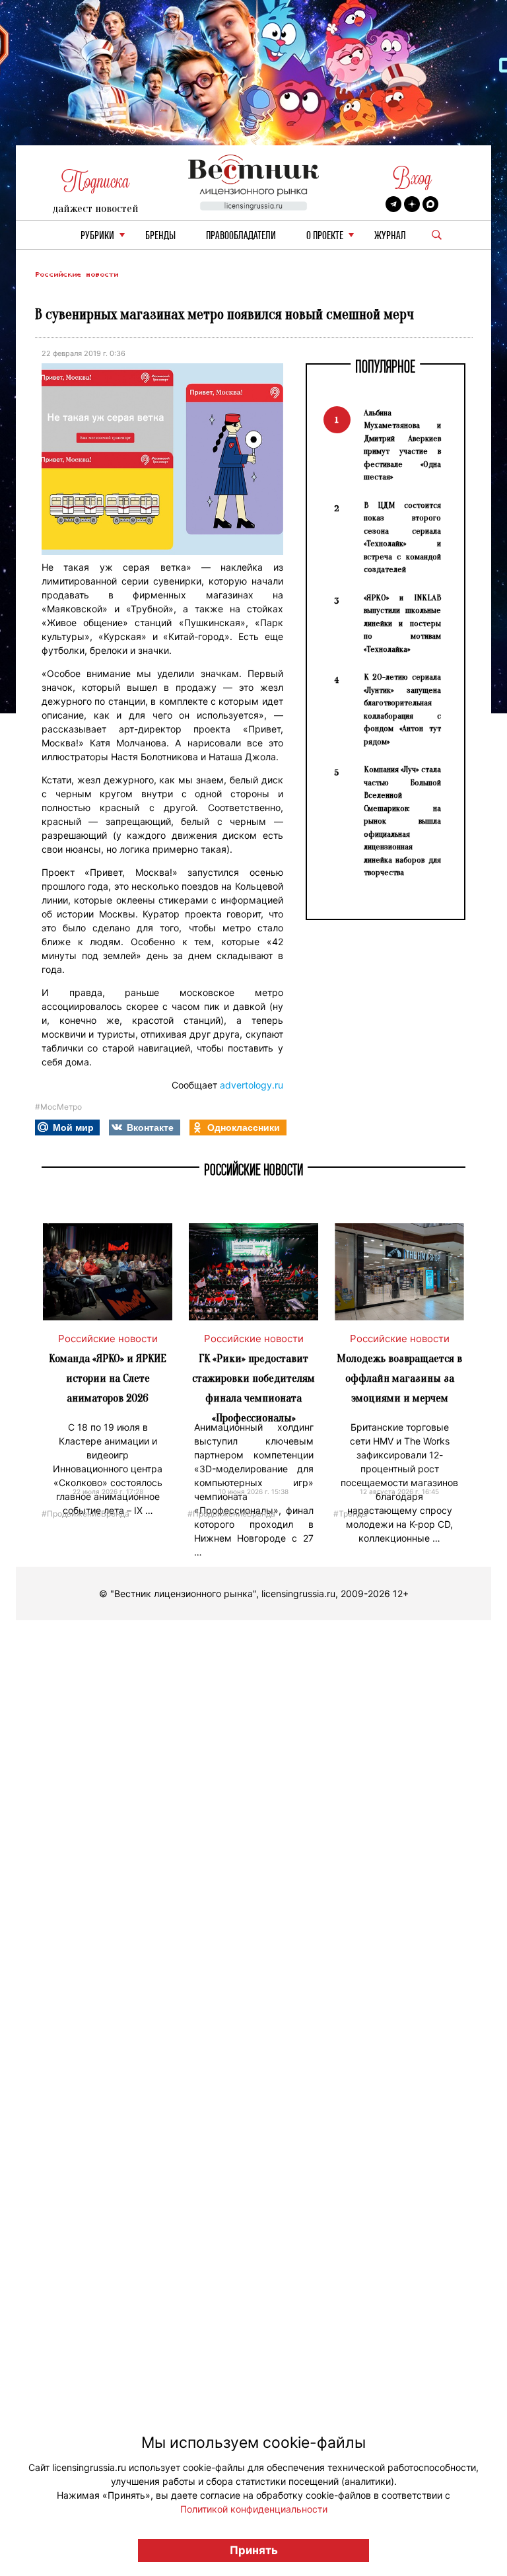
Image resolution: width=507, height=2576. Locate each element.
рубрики (97, 236)
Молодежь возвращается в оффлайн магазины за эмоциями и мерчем (399, 1378)
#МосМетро (58, 1107)
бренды (160, 236)
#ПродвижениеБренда (85, 1513)
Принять (254, 2550)
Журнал (390, 236)
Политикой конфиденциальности (254, 2509)
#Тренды (351, 1513)
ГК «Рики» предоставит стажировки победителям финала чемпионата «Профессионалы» (253, 1388)
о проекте (325, 236)
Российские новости (77, 274)
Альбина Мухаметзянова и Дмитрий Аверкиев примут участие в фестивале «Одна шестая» (402, 445)
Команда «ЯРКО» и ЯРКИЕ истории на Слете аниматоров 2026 (108, 1378)
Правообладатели (241, 236)
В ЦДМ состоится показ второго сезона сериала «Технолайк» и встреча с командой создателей (402, 537)
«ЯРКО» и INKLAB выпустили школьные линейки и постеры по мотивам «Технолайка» (402, 623)
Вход (412, 178)
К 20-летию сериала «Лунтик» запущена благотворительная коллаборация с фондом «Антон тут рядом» (402, 709)
